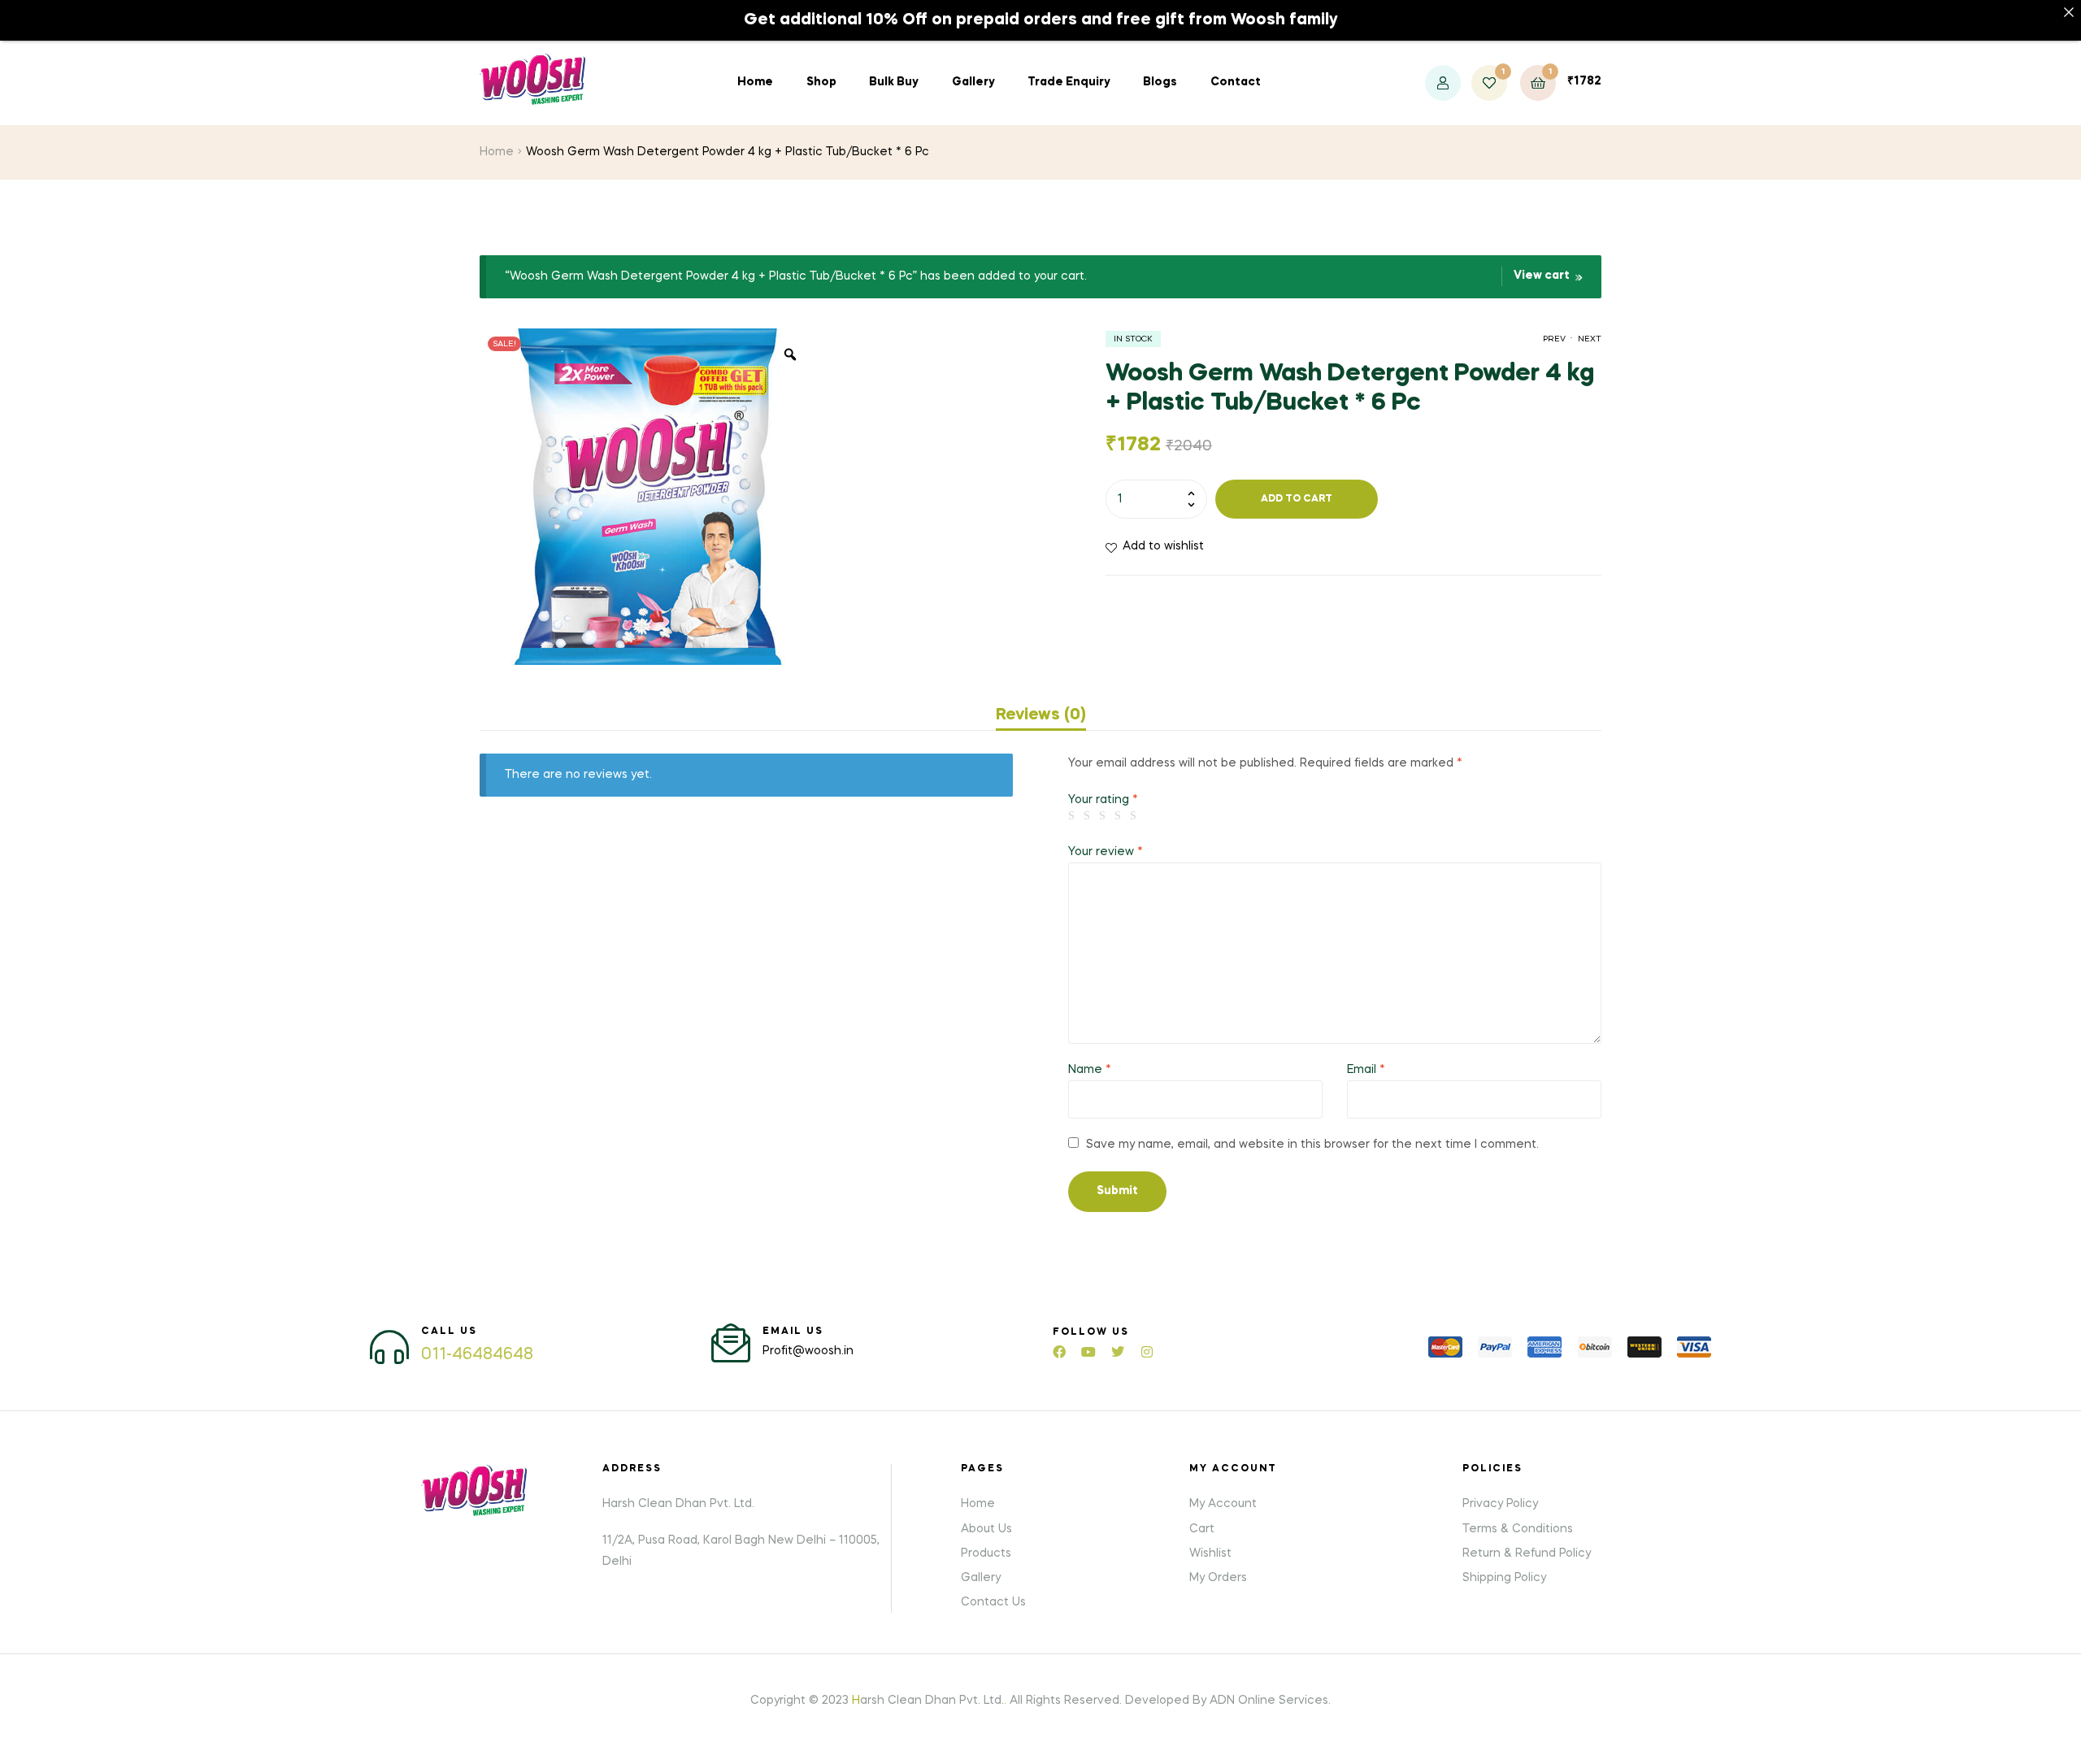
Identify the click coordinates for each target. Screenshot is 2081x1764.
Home (755, 82)
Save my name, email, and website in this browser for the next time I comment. (1312, 1145)
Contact (1236, 82)
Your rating (1103, 800)
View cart (1542, 276)
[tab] (1041, 715)
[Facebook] (1059, 1352)
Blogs (1160, 82)
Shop (821, 82)
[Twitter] (1118, 1352)
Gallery (973, 82)
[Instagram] (1147, 1352)
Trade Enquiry (1069, 82)
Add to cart (1297, 499)
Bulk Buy (894, 82)
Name (1090, 1070)
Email (1366, 1070)
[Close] (2069, 12)
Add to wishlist (1163, 546)
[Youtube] (1088, 1352)
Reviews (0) (1041, 715)
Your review (1106, 852)
